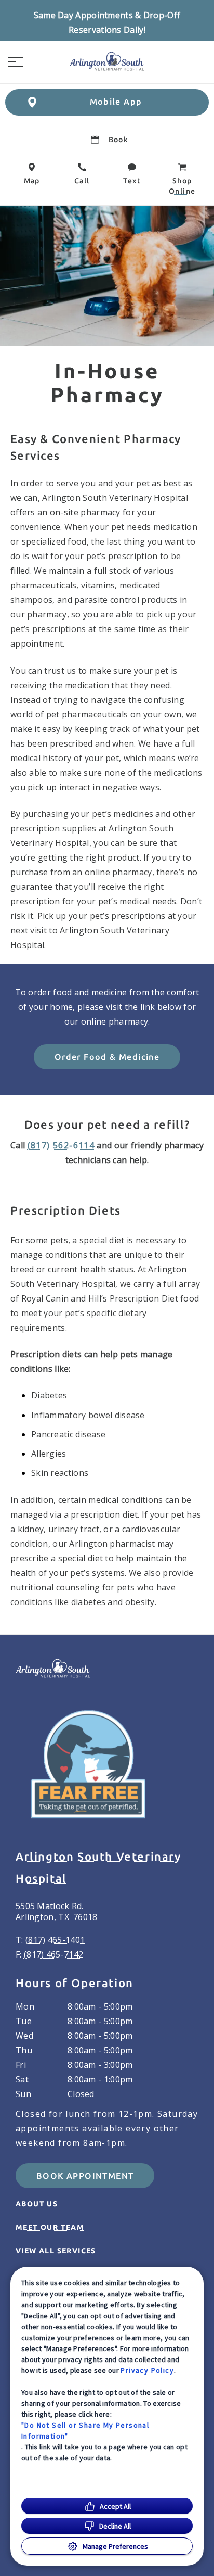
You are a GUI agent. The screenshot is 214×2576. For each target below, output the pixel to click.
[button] (16, 62)
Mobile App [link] (116, 102)
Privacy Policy (147, 2370)
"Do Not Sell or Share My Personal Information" (85, 2430)
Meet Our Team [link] (50, 2227)
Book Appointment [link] (85, 2176)
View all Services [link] (56, 2251)
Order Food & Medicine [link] (107, 1057)
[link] (107, 62)
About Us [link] (37, 2204)
